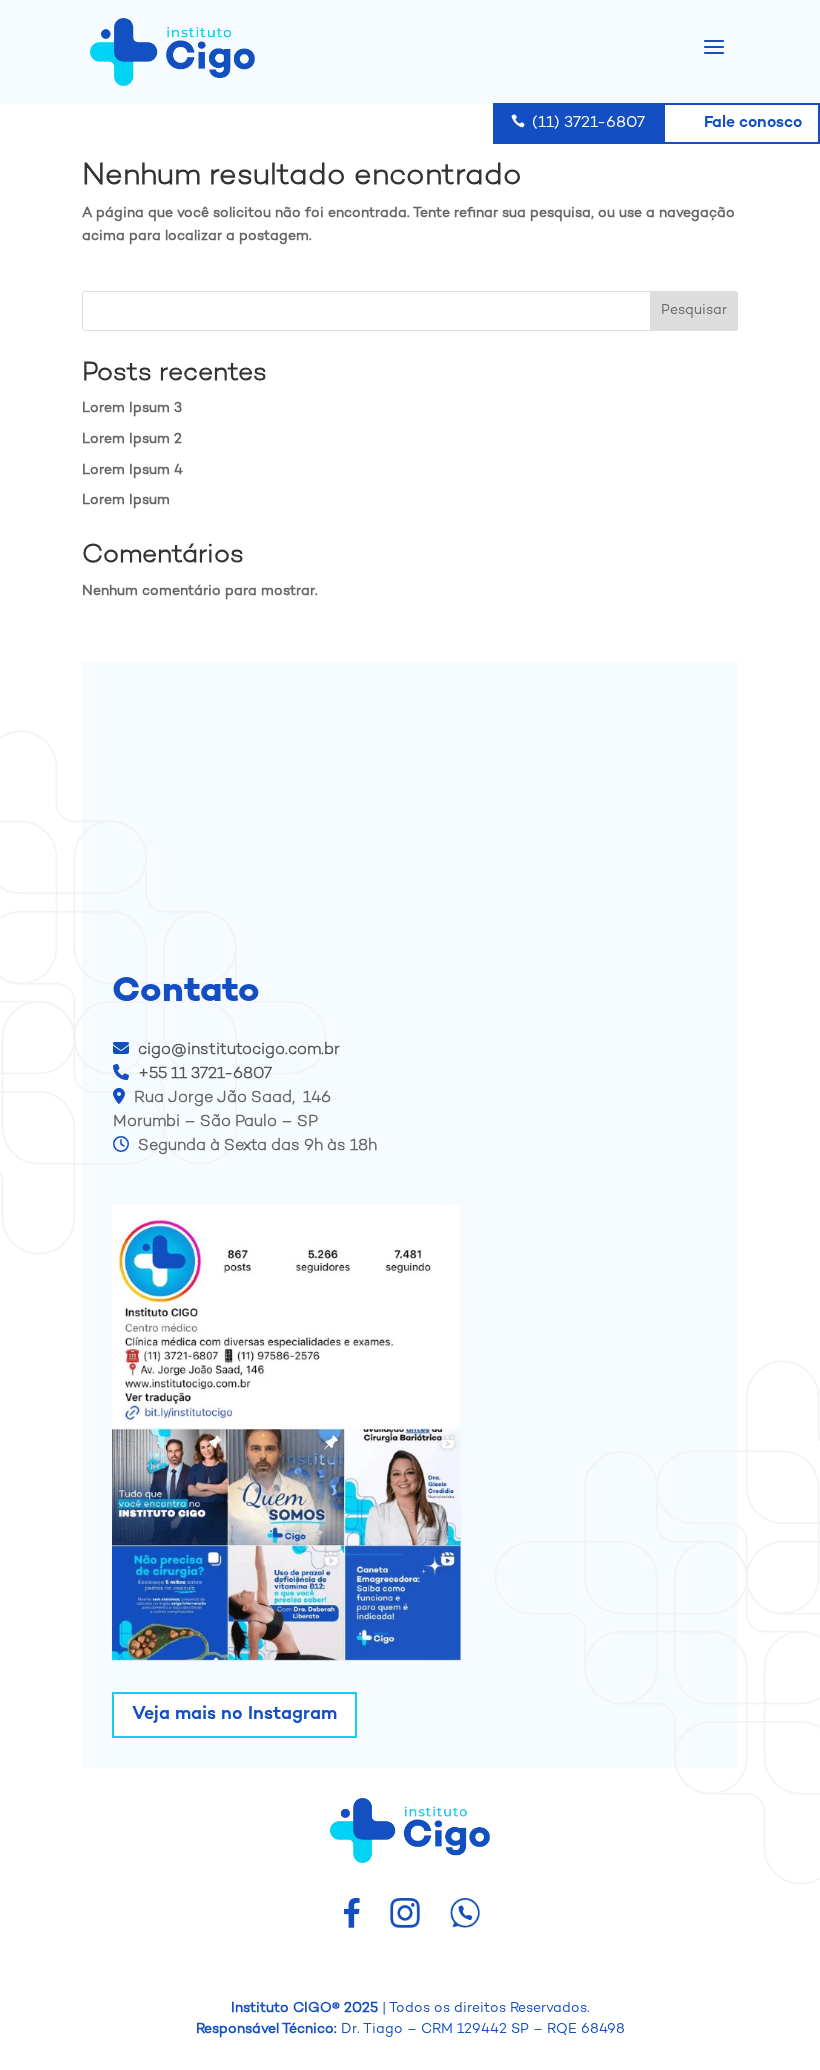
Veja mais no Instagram (234, 1714)
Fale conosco (741, 120)
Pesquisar (694, 310)
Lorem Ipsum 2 (132, 439)
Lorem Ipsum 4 (132, 470)
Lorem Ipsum (126, 500)
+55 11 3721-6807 (205, 1074)
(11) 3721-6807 (578, 123)
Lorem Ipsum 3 (132, 408)
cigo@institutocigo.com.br (237, 1050)
